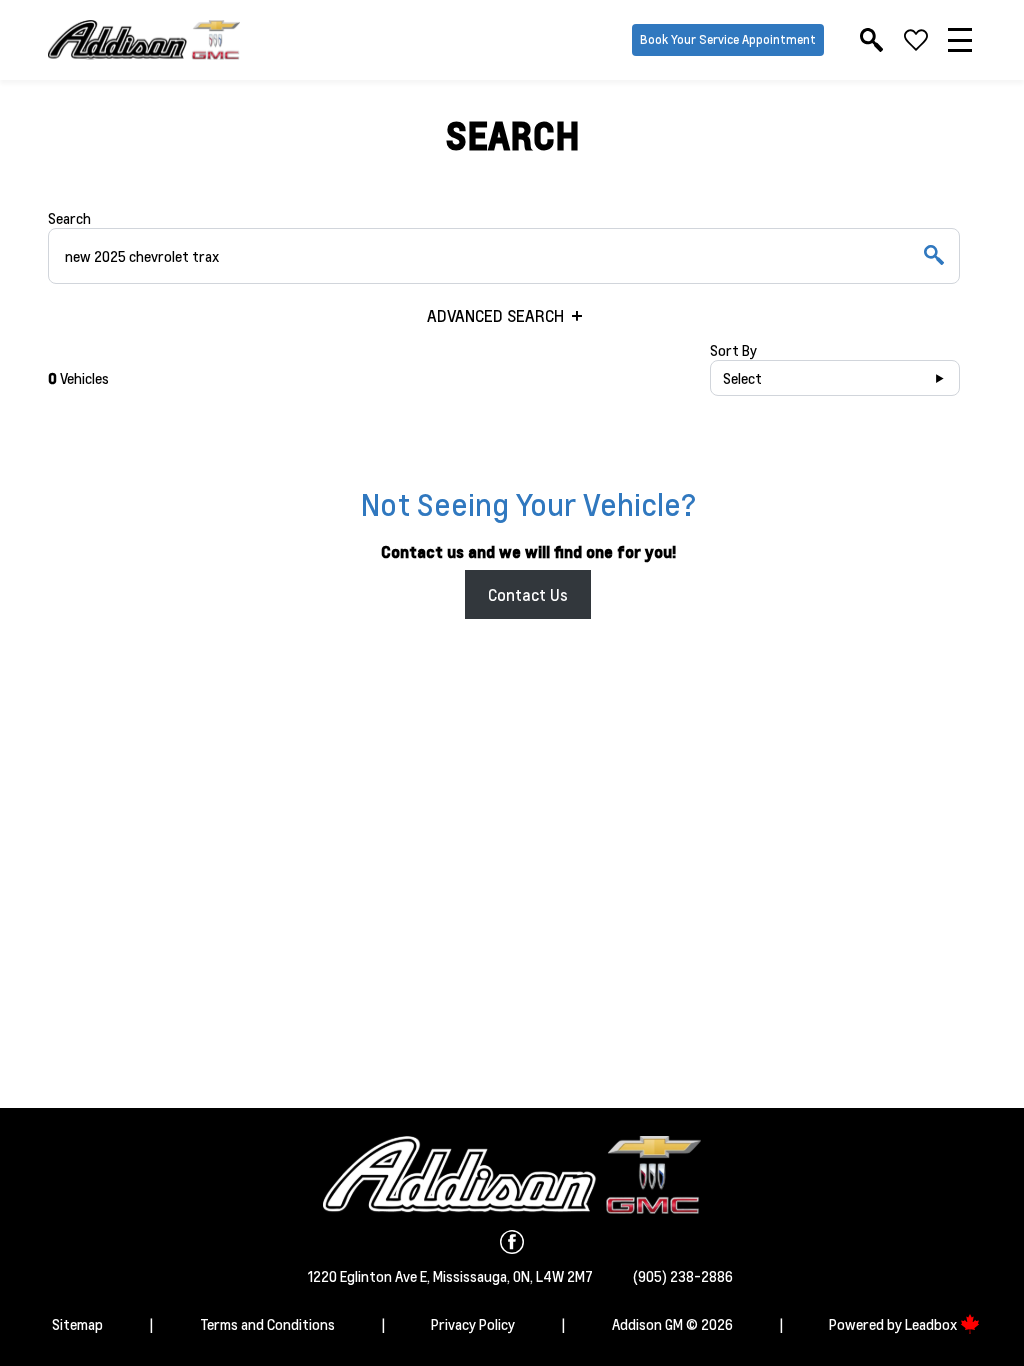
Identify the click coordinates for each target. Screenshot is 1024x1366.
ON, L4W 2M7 (553, 1276)
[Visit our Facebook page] (512, 1242)
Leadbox (932, 1324)
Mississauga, (473, 1276)
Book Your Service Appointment (728, 39)
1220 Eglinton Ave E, (370, 1276)
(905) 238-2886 (683, 1276)
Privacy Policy (473, 1324)
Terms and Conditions (267, 1324)
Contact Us (528, 594)
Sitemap (77, 1324)
